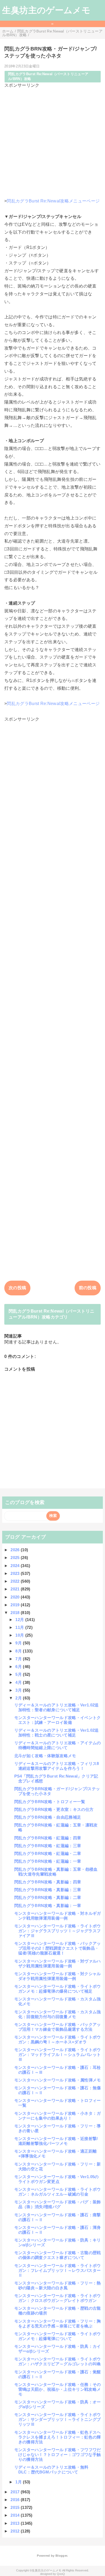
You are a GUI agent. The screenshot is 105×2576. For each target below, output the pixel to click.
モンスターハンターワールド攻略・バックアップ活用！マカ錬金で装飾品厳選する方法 (58, 2027)
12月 (20, 1620)
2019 (16, 1605)
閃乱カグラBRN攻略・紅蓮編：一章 (48, 1861)
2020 (16, 1597)
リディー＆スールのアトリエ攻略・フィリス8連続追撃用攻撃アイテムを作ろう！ (57, 1766)
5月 (19, 1674)
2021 (16, 1589)
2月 (19, 1698)
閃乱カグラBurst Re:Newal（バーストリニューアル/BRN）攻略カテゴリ (51, 1314)
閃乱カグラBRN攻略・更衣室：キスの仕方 (54, 1809)
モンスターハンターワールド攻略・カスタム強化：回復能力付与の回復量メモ (58, 2014)
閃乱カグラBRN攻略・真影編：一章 (48, 1905)
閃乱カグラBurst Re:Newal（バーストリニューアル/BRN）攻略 (48, 76)
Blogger (61, 2556)
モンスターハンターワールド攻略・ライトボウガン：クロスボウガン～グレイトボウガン (58, 2298)
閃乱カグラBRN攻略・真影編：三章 (48, 1890)
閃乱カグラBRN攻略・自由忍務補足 (48, 1817)
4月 (19, 1682)
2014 (16, 2515)
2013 (16, 2523)
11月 (20, 1627)
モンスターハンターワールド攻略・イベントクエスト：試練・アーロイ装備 (58, 1720)
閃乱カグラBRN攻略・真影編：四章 (48, 1882)
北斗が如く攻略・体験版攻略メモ (45, 1756)
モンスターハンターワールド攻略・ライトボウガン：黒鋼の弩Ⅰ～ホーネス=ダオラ (58, 2039)
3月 (19, 1690)
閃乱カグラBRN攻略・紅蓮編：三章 (48, 1846)
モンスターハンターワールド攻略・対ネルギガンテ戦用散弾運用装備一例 (58, 1916)
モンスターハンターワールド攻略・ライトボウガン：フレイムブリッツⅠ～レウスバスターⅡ (58, 2270)
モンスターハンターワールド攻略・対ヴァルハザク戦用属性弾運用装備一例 (58, 1963)
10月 (20, 1635)
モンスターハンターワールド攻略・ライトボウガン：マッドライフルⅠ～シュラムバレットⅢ (58, 2054)
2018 (16, 1613)
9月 (19, 1643)
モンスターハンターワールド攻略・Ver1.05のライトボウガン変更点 (57, 2179)
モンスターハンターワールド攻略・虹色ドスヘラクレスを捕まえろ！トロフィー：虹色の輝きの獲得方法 (58, 2437)
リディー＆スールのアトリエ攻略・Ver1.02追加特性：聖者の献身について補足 (57, 1707)
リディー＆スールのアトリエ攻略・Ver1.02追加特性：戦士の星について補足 (57, 1733)
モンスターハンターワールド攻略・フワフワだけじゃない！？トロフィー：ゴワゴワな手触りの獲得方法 (58, 2455)
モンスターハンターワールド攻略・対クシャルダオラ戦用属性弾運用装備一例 (58, 1976)
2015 (16, 2507)
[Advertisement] (52, 141)
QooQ (61, 2574)
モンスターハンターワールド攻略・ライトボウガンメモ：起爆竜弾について (58, 2336)
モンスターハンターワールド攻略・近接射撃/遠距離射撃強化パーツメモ (56, 2141)
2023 (16, 1573)
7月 (19, 1659)
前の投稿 (88, 1288)
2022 (16, 1581)
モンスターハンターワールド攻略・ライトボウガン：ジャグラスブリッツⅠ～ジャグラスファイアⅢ (58, 1931)
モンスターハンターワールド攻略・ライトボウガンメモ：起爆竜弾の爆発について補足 (58, 1989)
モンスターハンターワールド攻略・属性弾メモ (58, 2080)
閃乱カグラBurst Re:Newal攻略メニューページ (53, 201)
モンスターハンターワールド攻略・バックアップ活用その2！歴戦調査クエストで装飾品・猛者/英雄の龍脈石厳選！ (58, 1948)
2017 (16, 2492)
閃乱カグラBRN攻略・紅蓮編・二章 (48, 1853)
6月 (19, 1667)
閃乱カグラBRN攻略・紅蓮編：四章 (48, 1838)
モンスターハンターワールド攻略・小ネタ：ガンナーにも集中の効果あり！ (58, 2116)
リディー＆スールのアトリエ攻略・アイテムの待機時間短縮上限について (58, 1745)
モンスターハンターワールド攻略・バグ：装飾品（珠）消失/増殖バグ (58, 2204)
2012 (16, 2531)
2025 (16, 1558)
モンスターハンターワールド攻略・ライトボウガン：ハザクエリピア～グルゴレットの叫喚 (58, 2361)
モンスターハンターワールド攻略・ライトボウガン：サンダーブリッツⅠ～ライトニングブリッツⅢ (58, 2419)
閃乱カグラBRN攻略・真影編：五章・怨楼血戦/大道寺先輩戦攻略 (56, 1872)
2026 (16, 1550)
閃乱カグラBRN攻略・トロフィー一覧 (50, 1802)
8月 (19, 1651)
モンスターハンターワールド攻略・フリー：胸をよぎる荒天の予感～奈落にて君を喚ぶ (58, 2324)
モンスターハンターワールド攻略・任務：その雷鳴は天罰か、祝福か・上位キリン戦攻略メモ (58, 2389)
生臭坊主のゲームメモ (46, 10)
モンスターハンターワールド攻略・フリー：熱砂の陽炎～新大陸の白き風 (58, 2285)
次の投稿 (17, 1288)
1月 (19, 2482)
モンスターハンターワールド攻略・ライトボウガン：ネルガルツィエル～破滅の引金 (58, 2192)
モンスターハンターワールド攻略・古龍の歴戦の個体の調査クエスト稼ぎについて (58, 2255)
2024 (16, 1566)
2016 (16, 2500)
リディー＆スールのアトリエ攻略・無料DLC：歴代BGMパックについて (51, 2470)
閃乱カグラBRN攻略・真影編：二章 (48, 1897)
